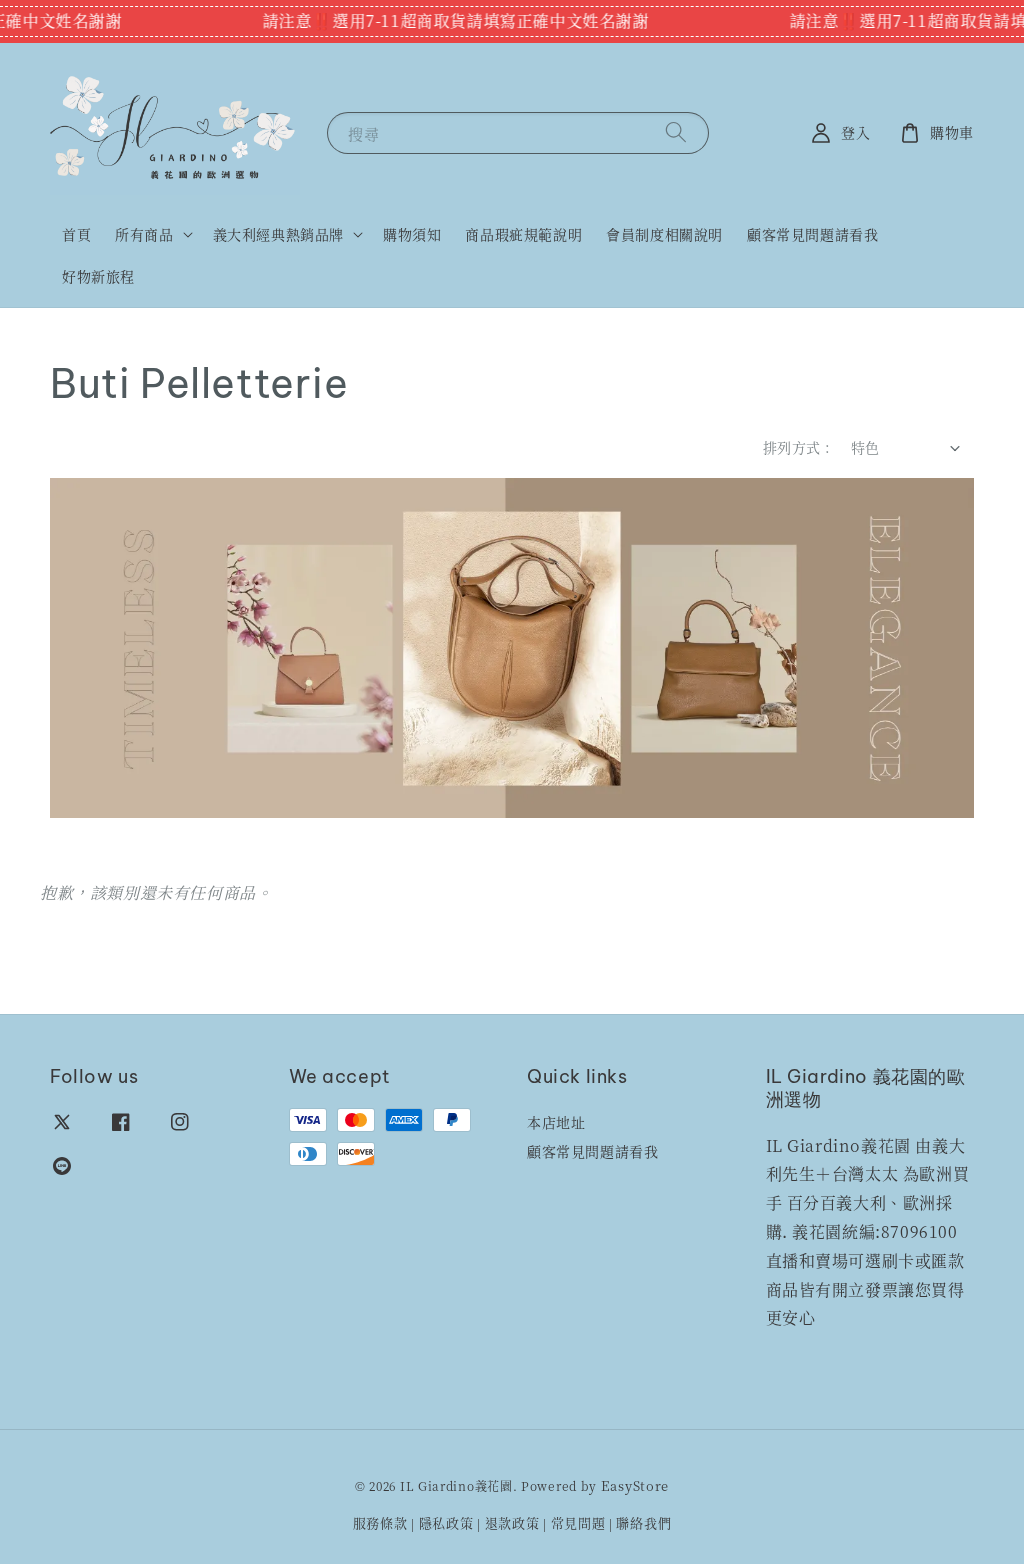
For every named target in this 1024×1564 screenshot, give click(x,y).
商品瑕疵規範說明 (523, 234)
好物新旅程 (98, 276)
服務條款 (380, 1522)
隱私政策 (446, 1522)
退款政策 (512, 1522)
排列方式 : (796, 447)
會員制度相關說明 (664, 234)
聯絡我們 (643, 1522)
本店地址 (556, 1122)
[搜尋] (676, 132)
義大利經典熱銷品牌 (278, 234)
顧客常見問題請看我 (812, 234)
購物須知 (412, 234)
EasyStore (635, 1485)
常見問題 (578, 1522)
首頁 (76, 234)
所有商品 (144, 234)
